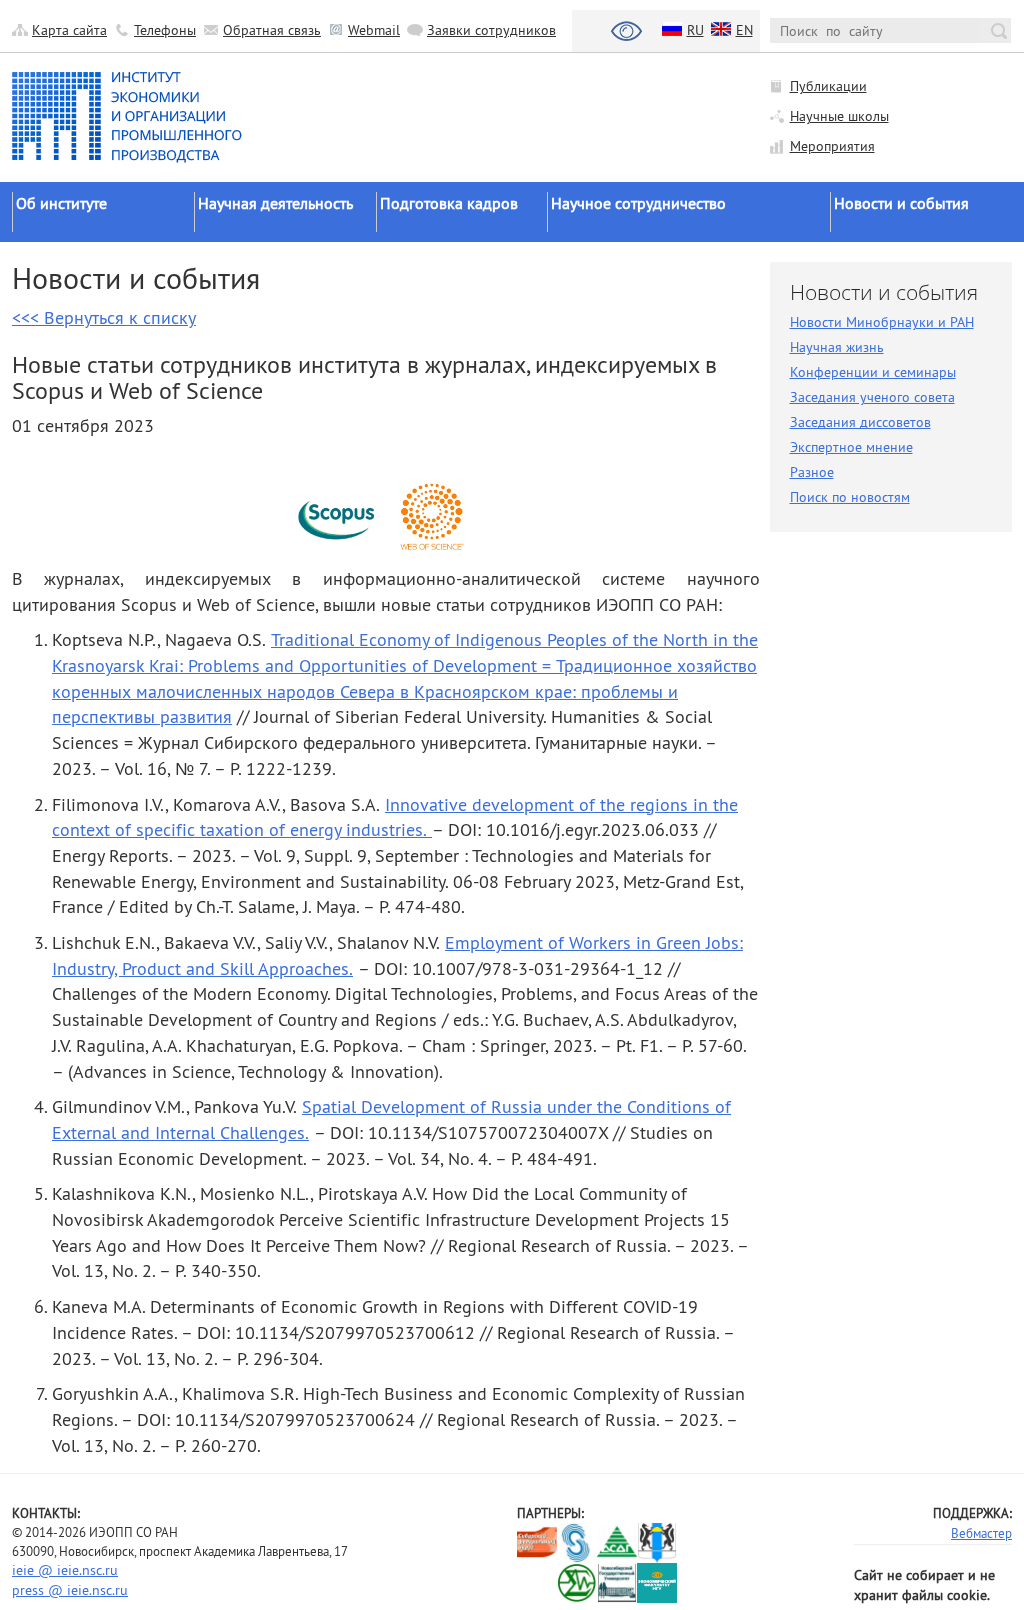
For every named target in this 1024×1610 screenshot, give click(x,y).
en (744, 30)
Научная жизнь (837, 347)
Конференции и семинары (873, 372)
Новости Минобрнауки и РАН (882, 322)
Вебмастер (981, 1533)
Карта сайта (69, 30)
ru (695, 30)
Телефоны (165, 30)
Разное (812, 472)
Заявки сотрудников (491, 30)
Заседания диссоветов (860, 422)
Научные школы (839, 116)
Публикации (828, 86)
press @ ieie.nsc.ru (70, 1590)
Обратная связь (272, 30)
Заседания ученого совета (872, 397)
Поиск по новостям (850, 497)
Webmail (374, 30)
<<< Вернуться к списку (104, 317)
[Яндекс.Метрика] (537, 1582)
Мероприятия (832, 146)
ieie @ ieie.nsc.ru (65, 1570)
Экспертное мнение (851, 447)
